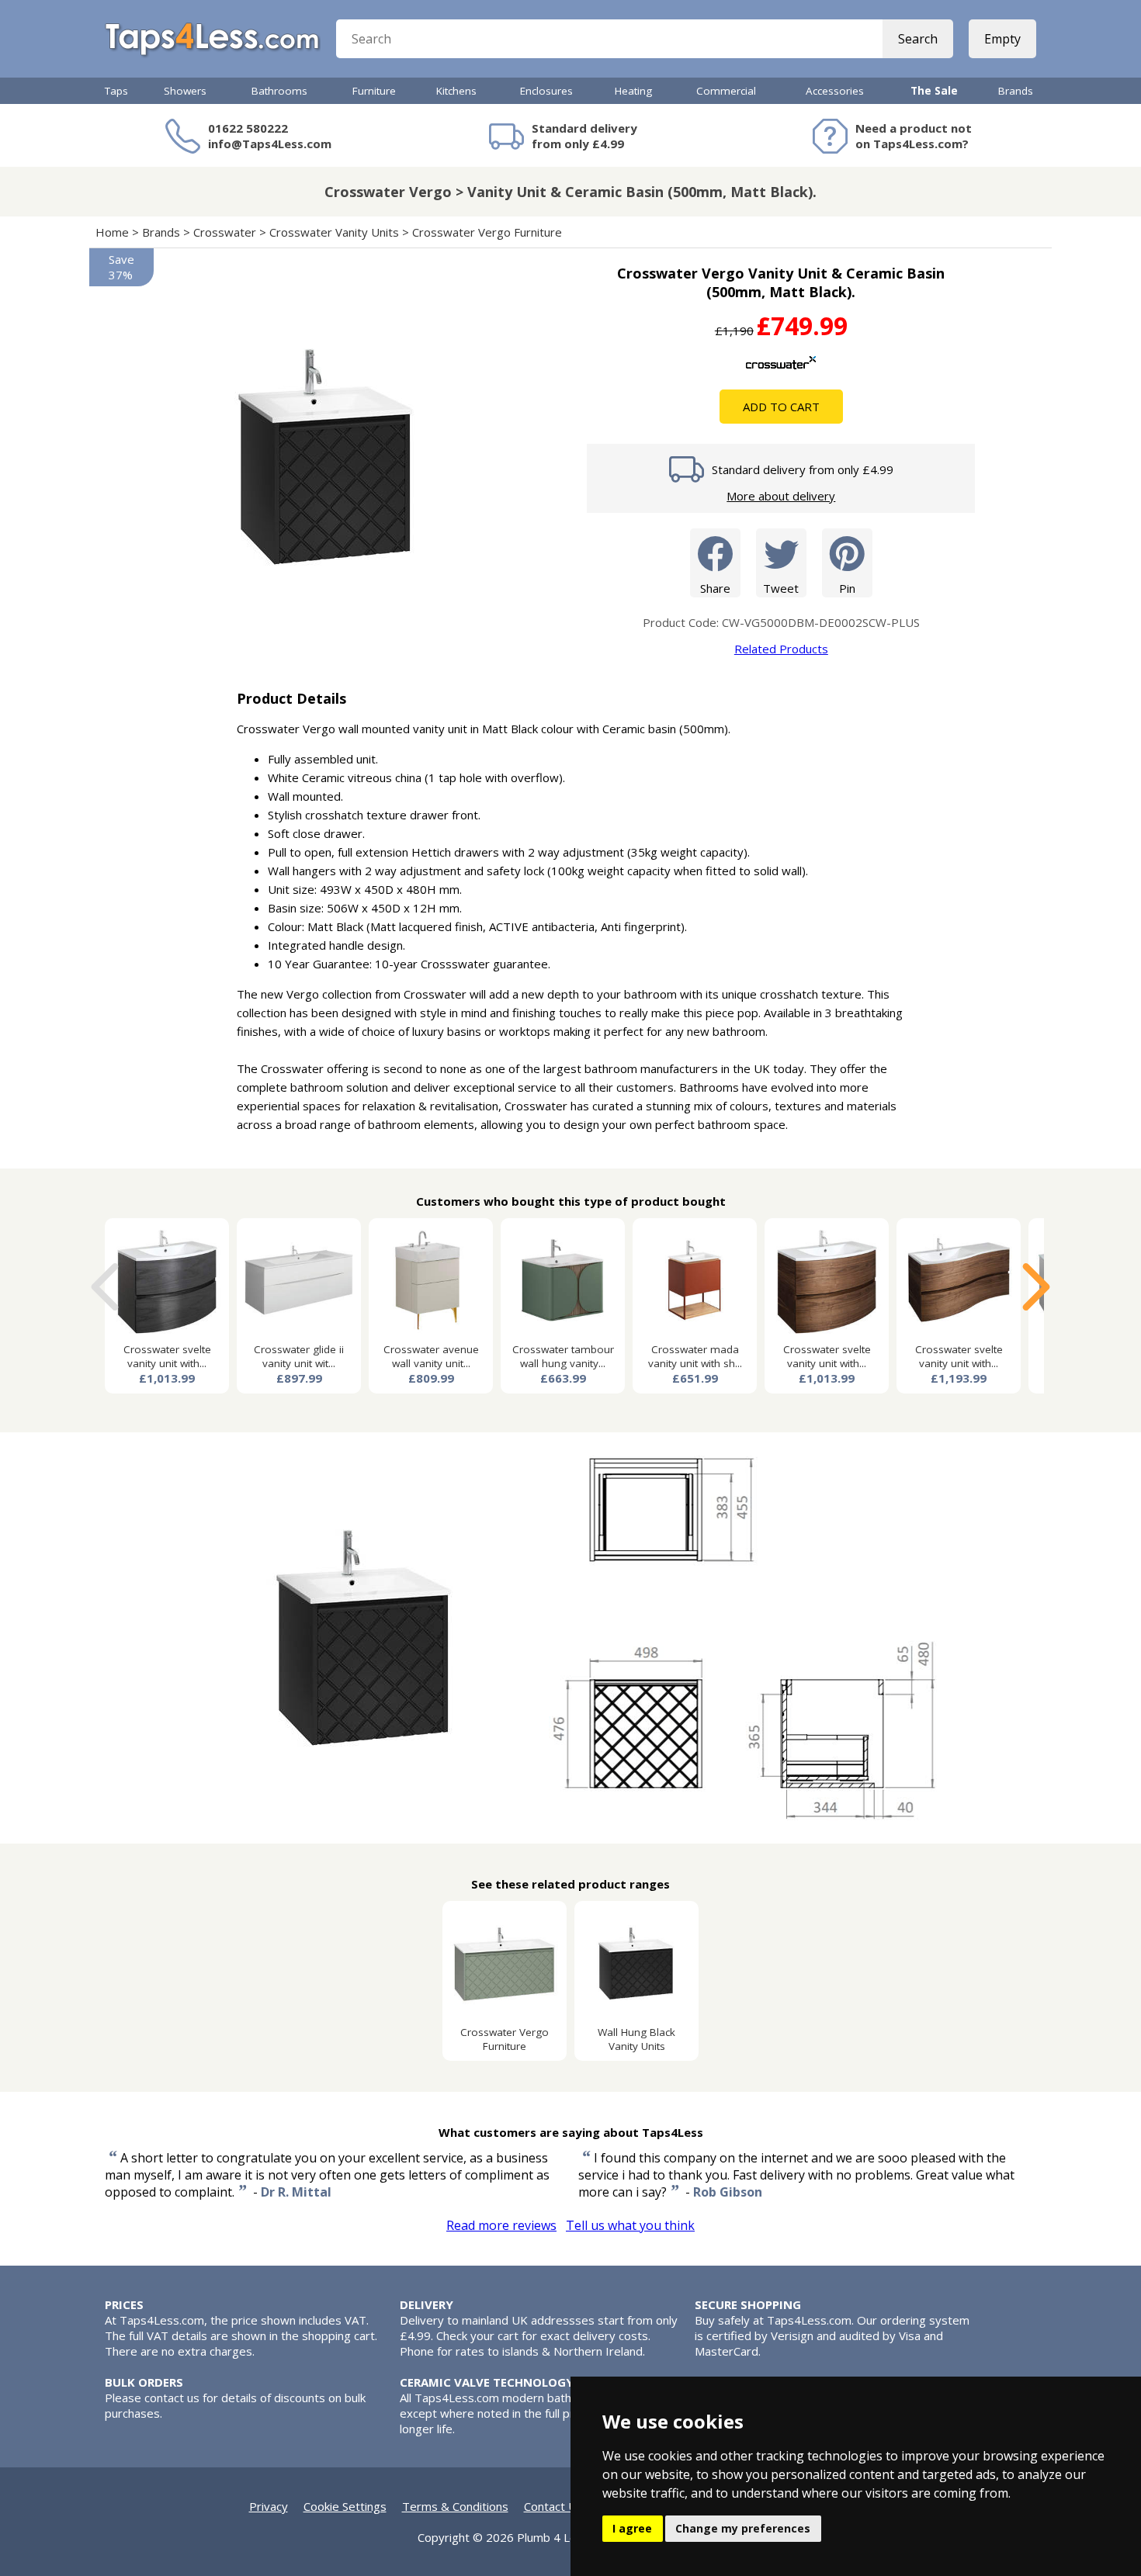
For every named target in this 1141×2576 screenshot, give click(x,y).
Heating (633, 91)
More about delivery (781, 496)
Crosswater (225, 232)
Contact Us (553, 2506)
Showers (185, 91)
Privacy (269, 2506)
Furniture (374, 91)
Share (715, 588)
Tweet (781, 588)
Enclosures (546, 91)
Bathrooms (279, 91)
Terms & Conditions (455, 2506)
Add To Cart (781, 407)
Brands (1016, 91)
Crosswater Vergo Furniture (487, 232)
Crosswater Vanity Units (334, 232)
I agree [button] (632, 2528)
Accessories (835, 91)
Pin (847, 588)
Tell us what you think (630, 2225)
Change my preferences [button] (743, 2528)
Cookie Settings (345, 2506)
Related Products (781, 649)
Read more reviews (501, 2225)
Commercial (726, 91)
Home (112, 232)
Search (918, 39)
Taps (116, 91)
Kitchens (456, 91)
